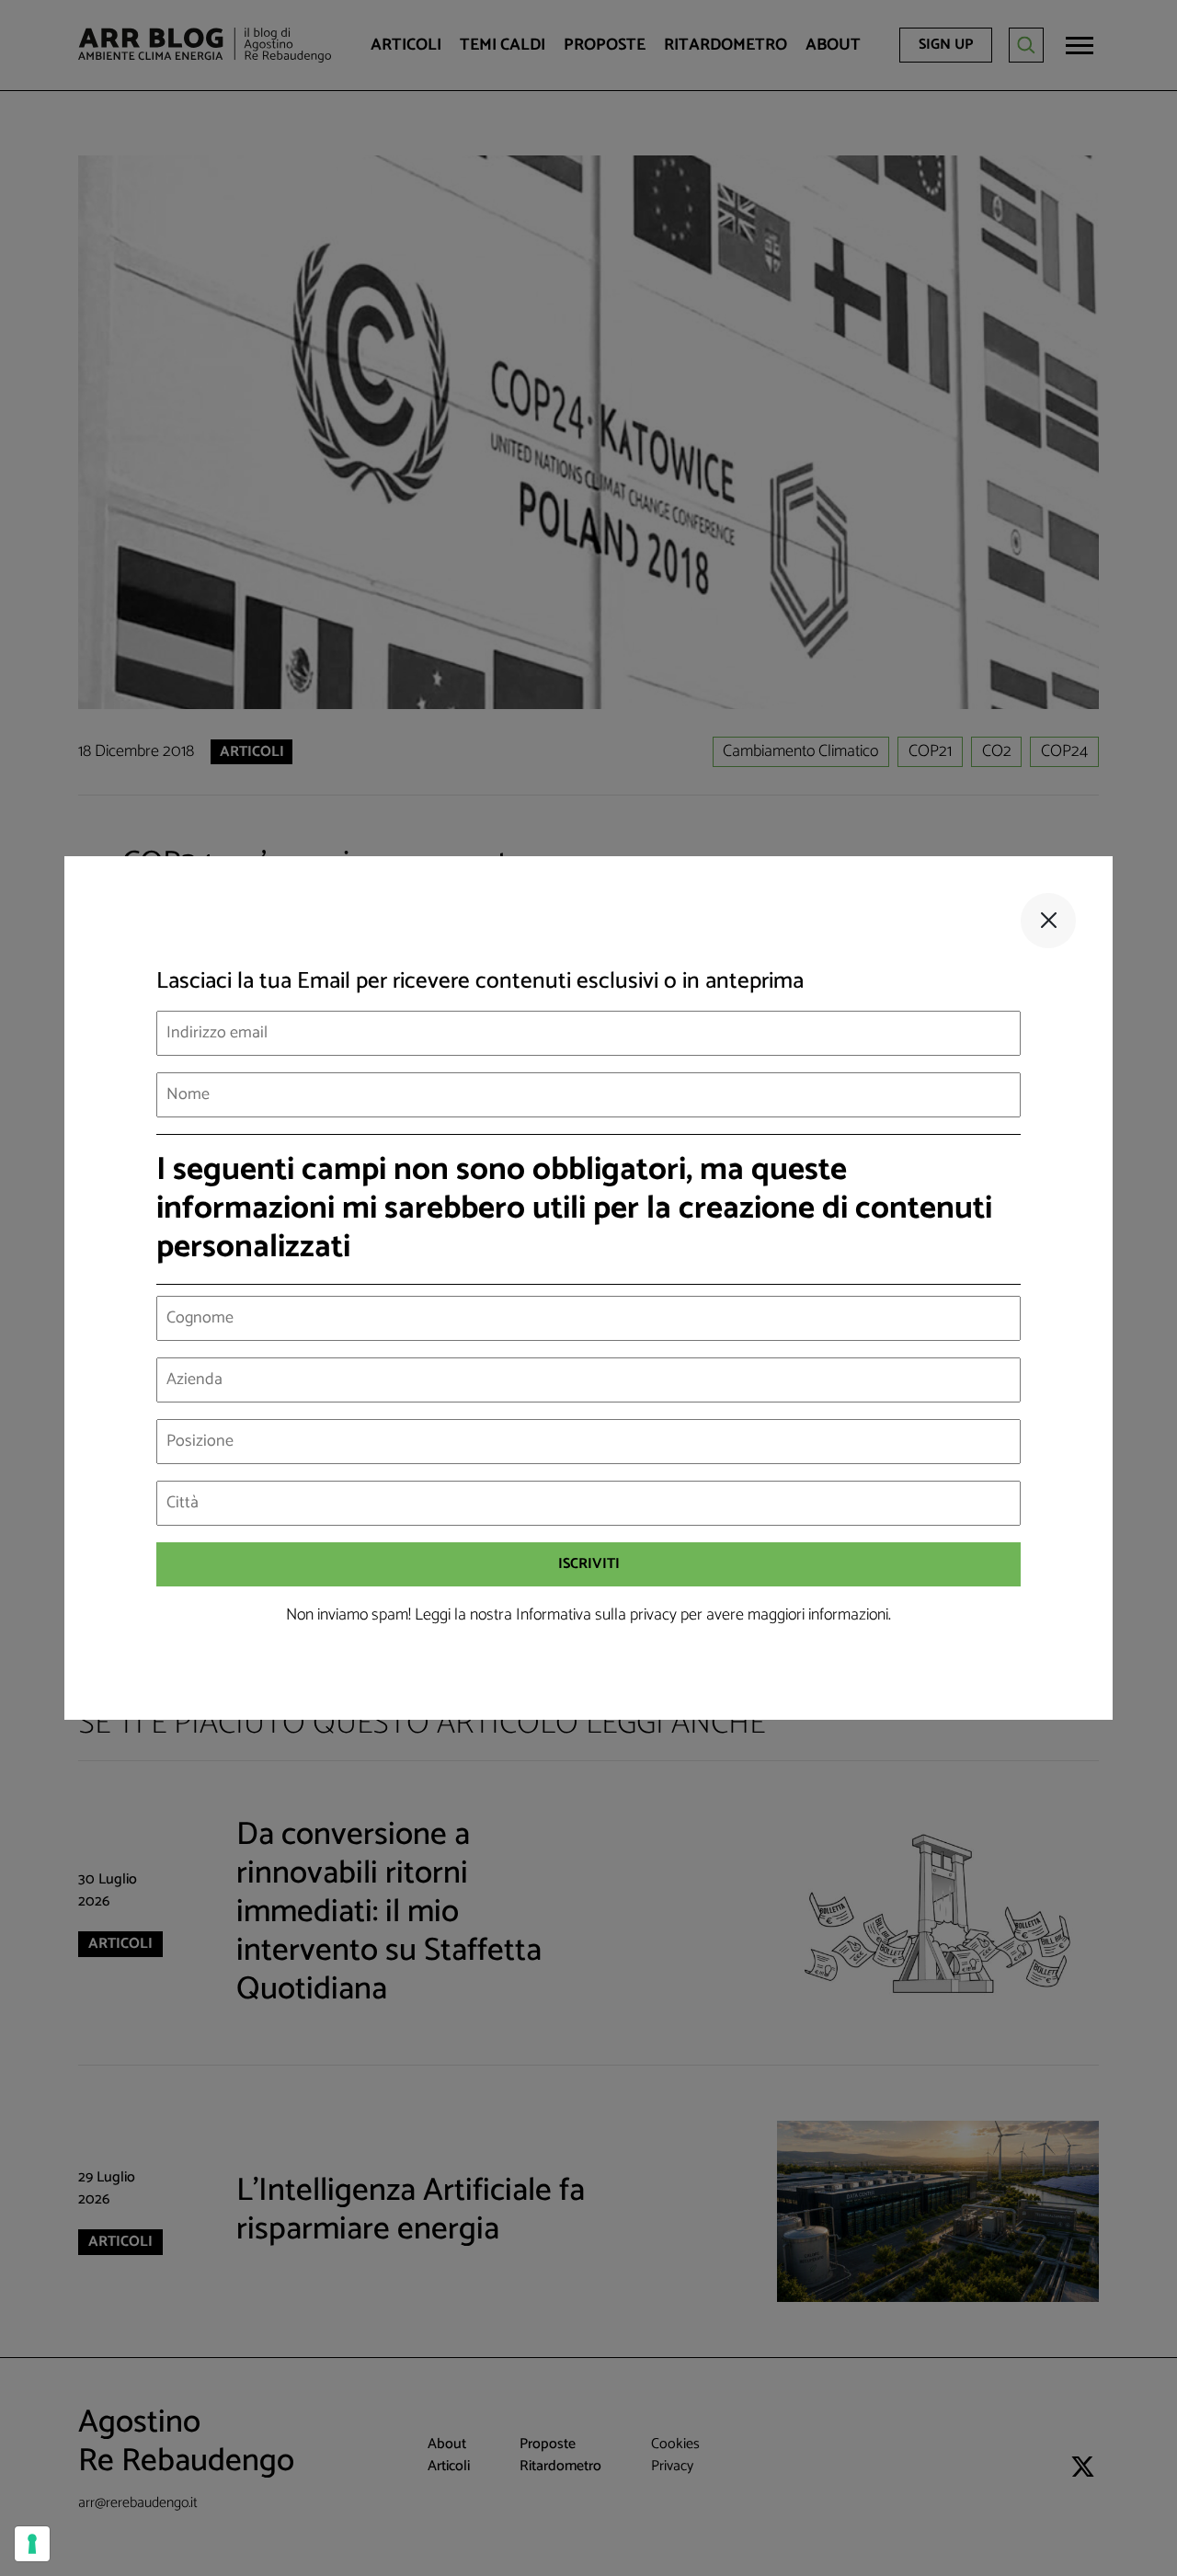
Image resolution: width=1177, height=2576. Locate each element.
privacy (653, 1615)
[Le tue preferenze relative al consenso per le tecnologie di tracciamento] (32, 2544)
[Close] (1048, 921)
